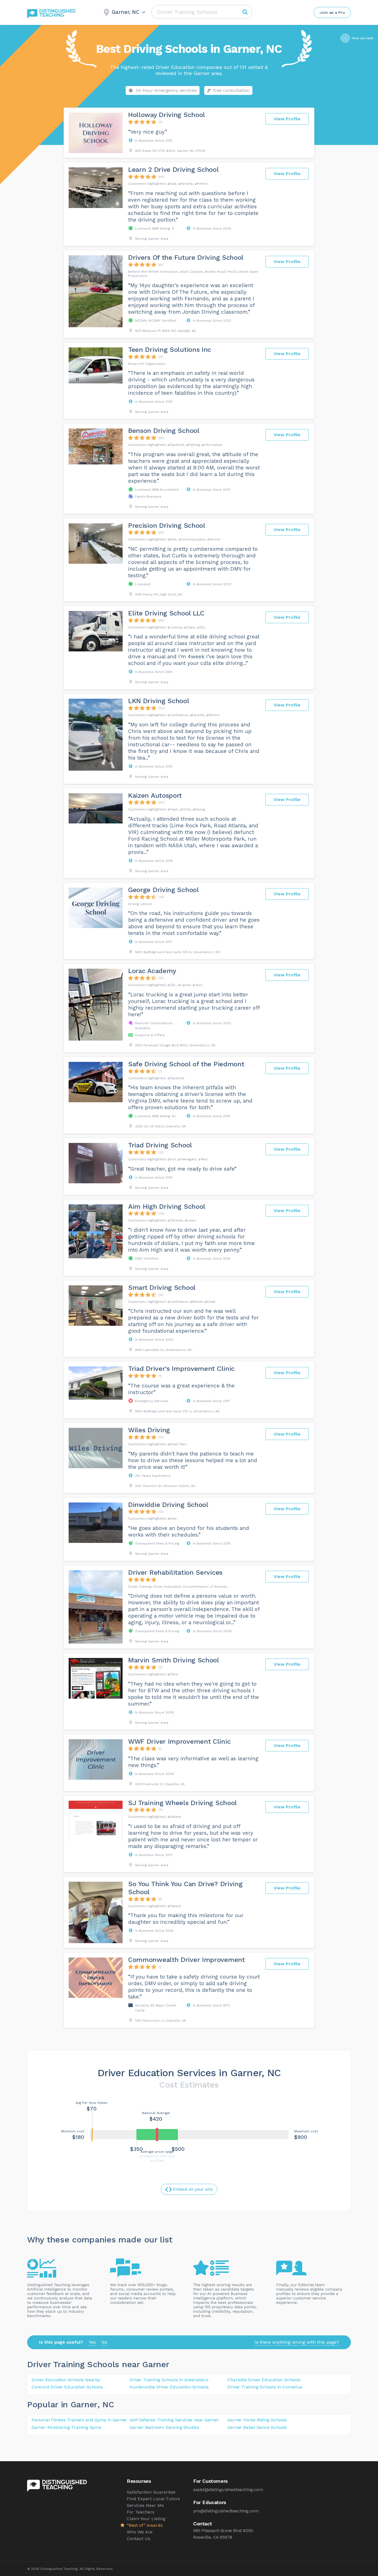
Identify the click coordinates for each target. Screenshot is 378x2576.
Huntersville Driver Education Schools (169, 2387)
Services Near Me (145, 2505)
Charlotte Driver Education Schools (264, 2380)
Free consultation (231, 90)
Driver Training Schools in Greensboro (169, 2380)
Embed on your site (193, 2189)
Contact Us (138, 2539)
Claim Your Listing (146, 2519)
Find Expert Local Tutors (153, 2499)
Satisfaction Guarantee (151, 2492)
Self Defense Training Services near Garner (174, 2420)
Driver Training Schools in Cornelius (265, 2387)
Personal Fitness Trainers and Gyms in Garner (79, 2420)
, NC (106, 2404)
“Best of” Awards (145, 2525)
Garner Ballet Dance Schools (257, 2427)
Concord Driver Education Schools (67, 2387)
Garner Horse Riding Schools (257, 2420)
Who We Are (140, 2532)
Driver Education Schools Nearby (66, 2380)
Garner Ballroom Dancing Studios (164, 2427)
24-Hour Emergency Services (166, 90)
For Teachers (141, 2512)
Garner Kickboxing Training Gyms (66, 2427)
